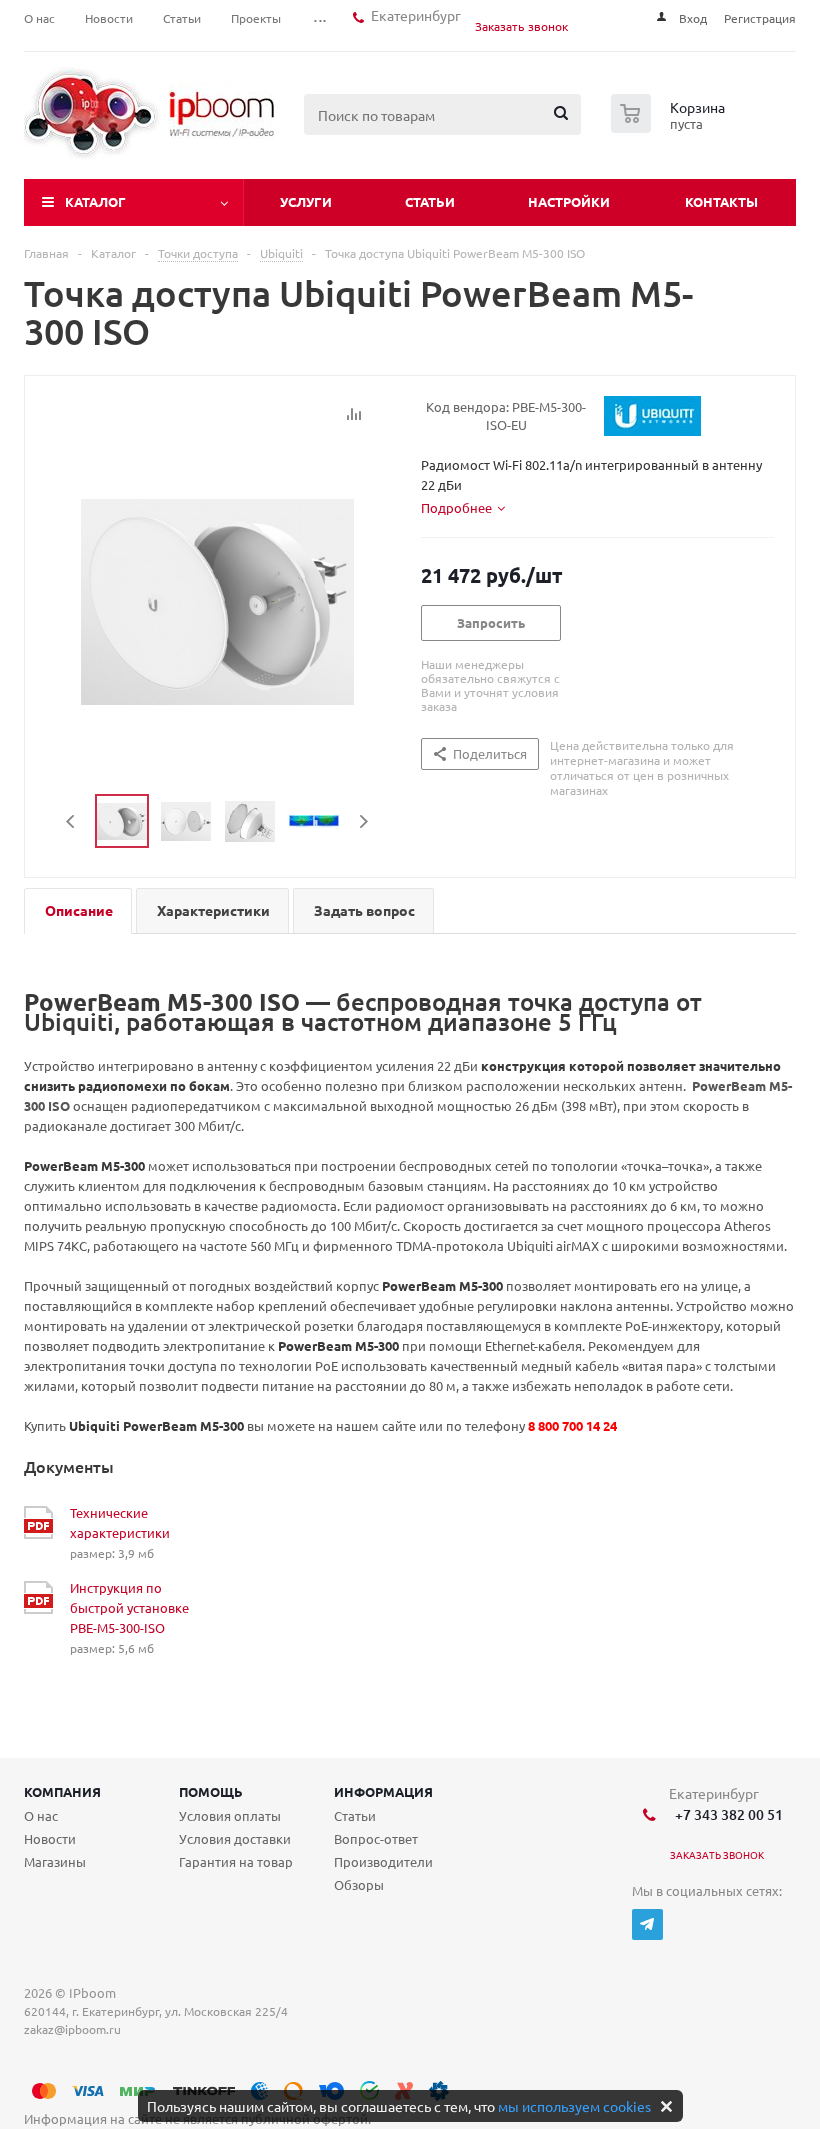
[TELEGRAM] (647, 1924)
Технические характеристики (120, 1522)
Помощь (211, 1791)
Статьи (430, 201)
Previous (71, 821)
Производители (383, 1861)
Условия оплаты (230, 1815)
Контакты (721, 201)
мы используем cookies (574, 2106)
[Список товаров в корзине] (670, 127)
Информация (383, 1791)
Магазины (55, 1861)
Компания (62, 1791)
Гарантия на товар (236, 1861)
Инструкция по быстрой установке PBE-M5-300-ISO (129, 1607)
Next (363, 821)
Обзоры (359, 1884)
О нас (41, 1815)
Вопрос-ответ (376, 1838)
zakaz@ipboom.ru (75, 2029)
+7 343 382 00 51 (726, 1814)
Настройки (569, 201)
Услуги (306, 201)
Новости (50, 1838)
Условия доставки (235, 1838)
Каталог (95, 201)
